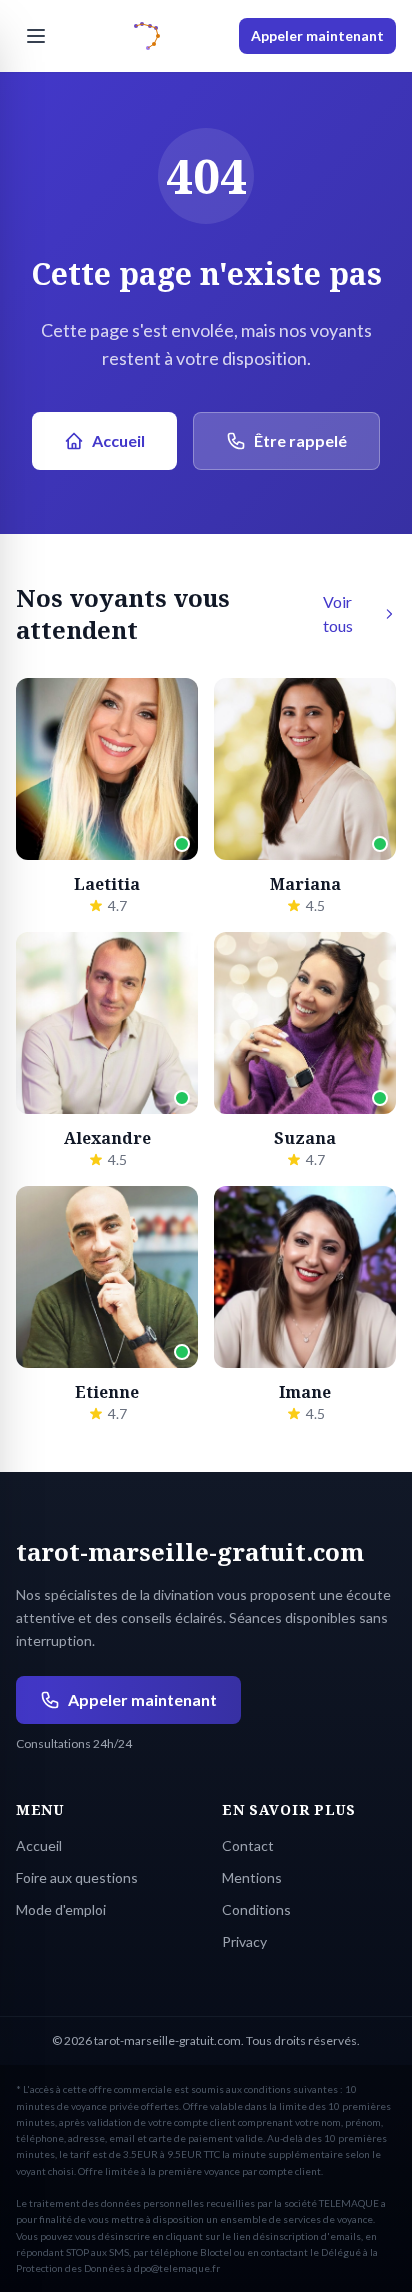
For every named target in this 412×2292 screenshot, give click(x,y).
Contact (248, 1845)
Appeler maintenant (317, 35)
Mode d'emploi (61, 1909)
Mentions (252, 1877)
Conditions (256, 1909)
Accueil (118, 440)
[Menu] (36, 36)
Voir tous (338, 613)
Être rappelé (300, 440)
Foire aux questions (77, 1877)
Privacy (244, 1941)
